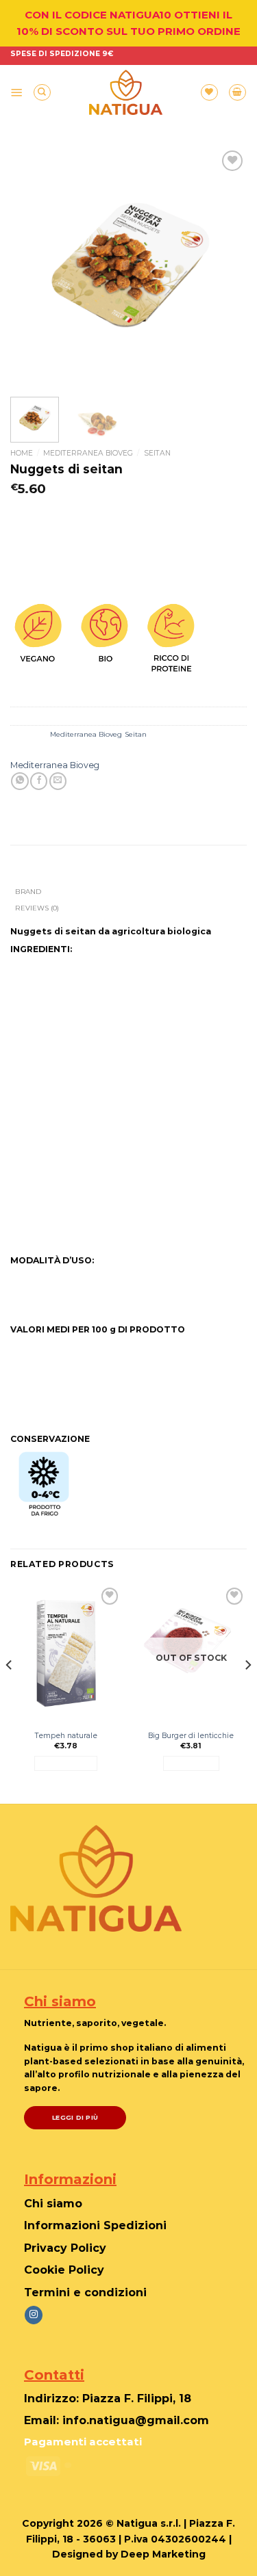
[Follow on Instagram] (33, 2315)
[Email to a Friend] (58, 781)
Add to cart (66, 1763)
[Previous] (32, 265)
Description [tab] (39, 874)
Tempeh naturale (66, 1736)
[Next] (225, 265)
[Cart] (237, 93)
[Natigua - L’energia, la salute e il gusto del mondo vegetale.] (126, 92)
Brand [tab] (28, 891)
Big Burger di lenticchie (191, 1736)
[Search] (42, 93)
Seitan (157, 453)
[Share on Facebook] (39, 781)
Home (22, 453)
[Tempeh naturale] (66, 1651)
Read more (191, 1763)
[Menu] (17, 92)
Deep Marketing (163, 2554)
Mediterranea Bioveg (88, 453)
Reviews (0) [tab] (37, 908)
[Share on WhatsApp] (20, 781)
